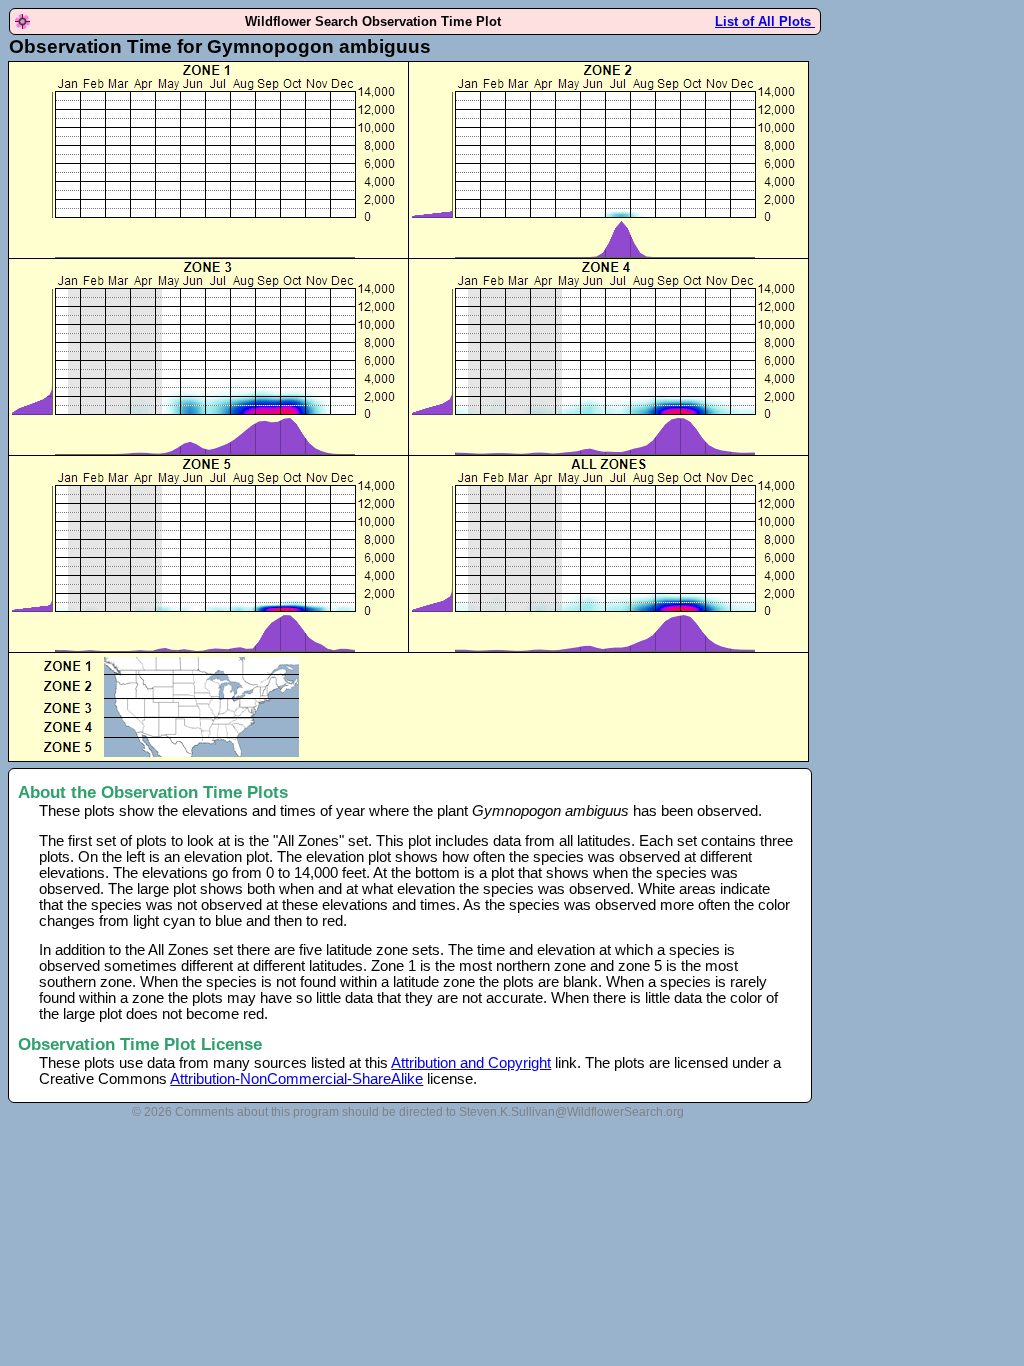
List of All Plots (765, 21)
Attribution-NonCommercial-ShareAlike (296, 1079)
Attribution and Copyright (471, 1063)
